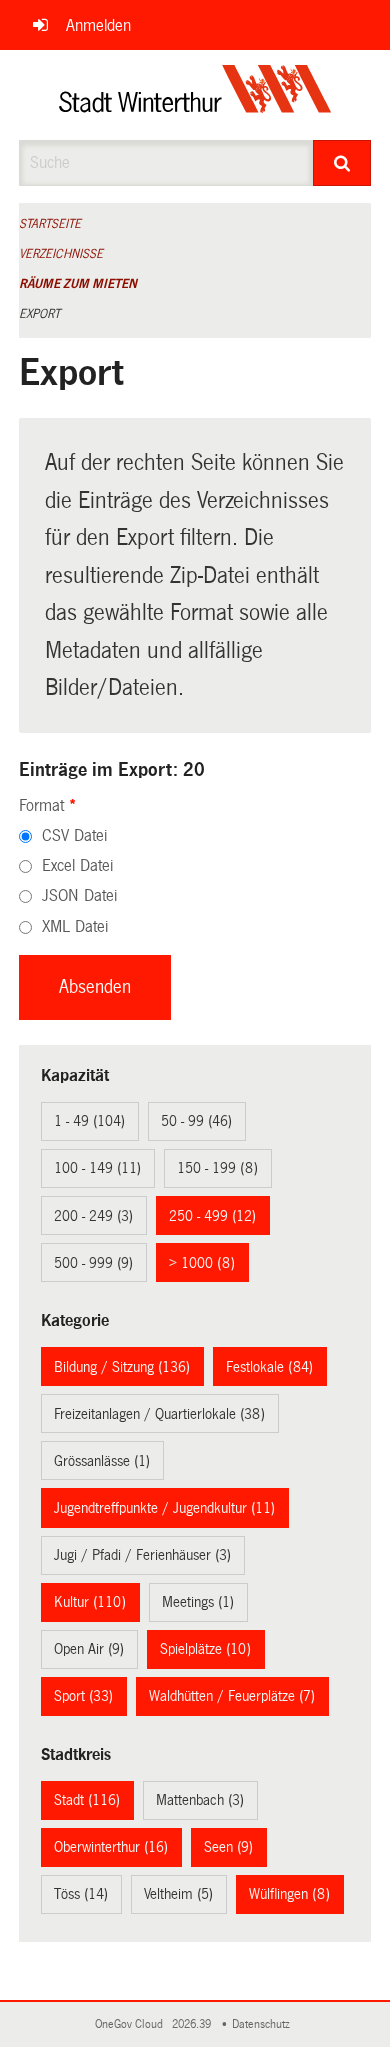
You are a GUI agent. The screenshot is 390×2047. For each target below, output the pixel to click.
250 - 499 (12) (212, 1216)
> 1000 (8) (202, 1263)
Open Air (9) (89, 1649)
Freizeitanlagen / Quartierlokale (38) (159, 1414)
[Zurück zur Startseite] (195, 95)
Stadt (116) (87, 1800)
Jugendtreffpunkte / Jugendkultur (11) (164, 1508)
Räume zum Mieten (78, 284)
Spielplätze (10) (205, 1649)
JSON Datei (79, 895)
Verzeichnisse (61, 254)
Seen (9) (228, 1847)
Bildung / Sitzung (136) (122, 1367)
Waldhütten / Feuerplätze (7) (232, 1696)
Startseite (50, 224)
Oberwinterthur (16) (111, 1847)
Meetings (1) (198, 1602)
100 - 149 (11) (97, 1168)
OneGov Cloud (132, 2024)
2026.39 (193, 2024)
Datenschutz (264, 2024)
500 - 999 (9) (93, 1263)
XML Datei (75, 926)
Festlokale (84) (269, 1367)
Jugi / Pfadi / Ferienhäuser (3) (142, 1555)
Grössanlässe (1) (102, 1461)
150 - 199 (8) (217, 1168)
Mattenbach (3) (200, 1800)
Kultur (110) (90, 1602)
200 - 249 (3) (93, 1216)
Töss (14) (81, 1894)
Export (39, 314)
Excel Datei (77, 865)
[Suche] (342, 163)
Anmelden (98, 25)
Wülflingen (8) (289, 1894)
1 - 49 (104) (89, 1121)
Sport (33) (83, 1696)
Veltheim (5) (178, 1894)
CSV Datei (74, 835)
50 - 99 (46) (196, 1121)
